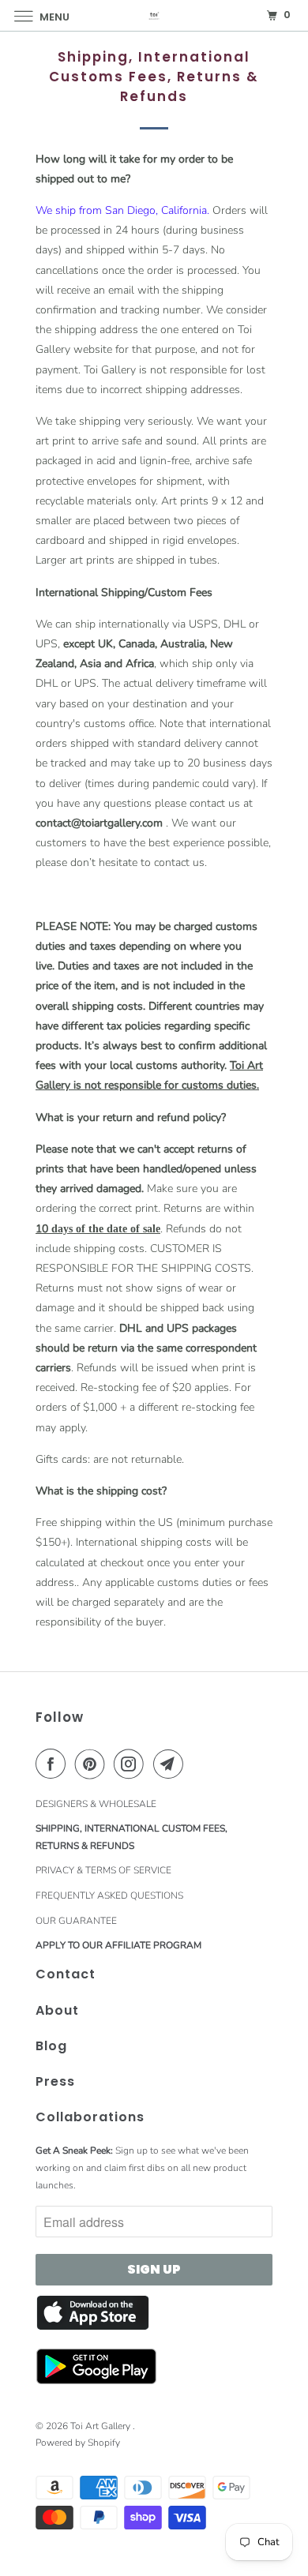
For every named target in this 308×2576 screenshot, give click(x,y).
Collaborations (90, 2117)
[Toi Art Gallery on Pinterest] (93, 1764)
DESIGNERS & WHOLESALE (96, 1804)
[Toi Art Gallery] (154, 15)
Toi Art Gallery (101, 2426)
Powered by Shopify (78, 2443)
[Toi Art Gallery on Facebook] (54, 1764)
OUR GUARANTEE (76, 1921)
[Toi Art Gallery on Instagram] (132, 1764)
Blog (51, 2046)
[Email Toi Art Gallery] (171, 1764)
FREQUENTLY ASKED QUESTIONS (109, 1895)
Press (55, 2081)
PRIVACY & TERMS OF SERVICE (103, 1870)
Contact (66, 1974)
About (57, 2010)
